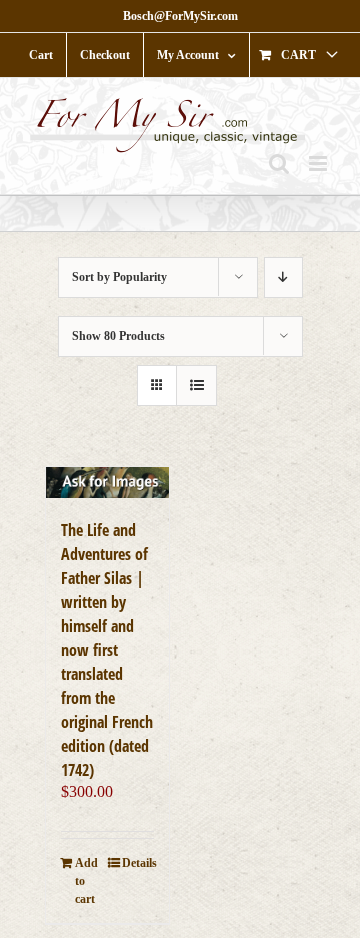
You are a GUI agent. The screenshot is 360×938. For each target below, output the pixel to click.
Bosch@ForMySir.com (180, 16)
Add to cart (86, 881)
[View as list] (196, 385)
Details (138, 863)
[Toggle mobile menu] (319, 163)
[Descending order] (283, 277)
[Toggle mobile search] (279, 163)
